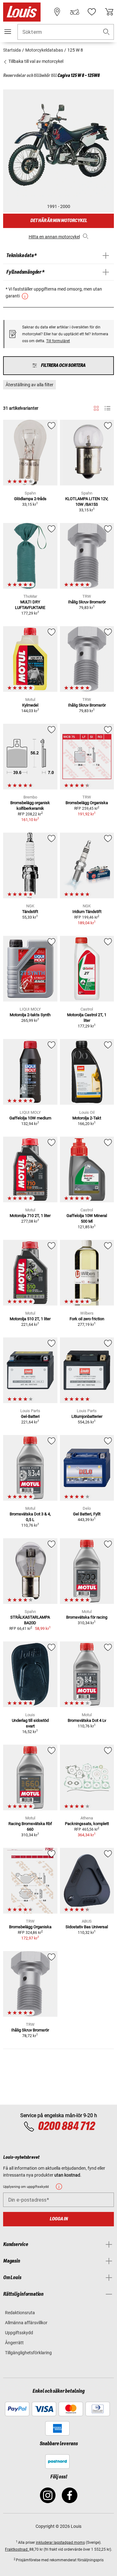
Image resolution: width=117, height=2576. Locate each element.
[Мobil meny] (8, 32)
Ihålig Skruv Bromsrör (87, 602)
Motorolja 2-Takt (87, 1118)
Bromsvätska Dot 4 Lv (87, 1720)
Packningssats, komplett (87, 1824)
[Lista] (107, 408)
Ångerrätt (14, 2343)
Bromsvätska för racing (87, 1617)
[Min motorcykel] (75, 12)
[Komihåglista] (92, 12)
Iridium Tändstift (87, 912)
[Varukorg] (109, 12)
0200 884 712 (66, 2127)
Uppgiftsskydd (19, 2333)
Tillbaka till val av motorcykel (35, 61)
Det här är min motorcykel (59, 221)
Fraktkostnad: (17, 2549)
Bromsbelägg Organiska (87, 803)
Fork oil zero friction (87, 1319)
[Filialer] (57, 12)
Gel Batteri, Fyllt (87, 1514)
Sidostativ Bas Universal (87, 1927)
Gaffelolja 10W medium (30, 1118)
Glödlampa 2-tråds (30, 499)
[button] (106, 32)
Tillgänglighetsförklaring (28, 2353)
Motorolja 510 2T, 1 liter (30, 1319)
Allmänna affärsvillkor (26, 2323)
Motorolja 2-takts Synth (30, 1015)
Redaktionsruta (20, 2313)
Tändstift (30, 912)
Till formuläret (58, 341)
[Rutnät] (96, 407)
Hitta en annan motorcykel (54, 237)
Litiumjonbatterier (87, 1416)
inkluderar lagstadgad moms (60, 2543)
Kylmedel (30, 705)
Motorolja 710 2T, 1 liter (30, 1216)
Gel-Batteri (30, 1416)
